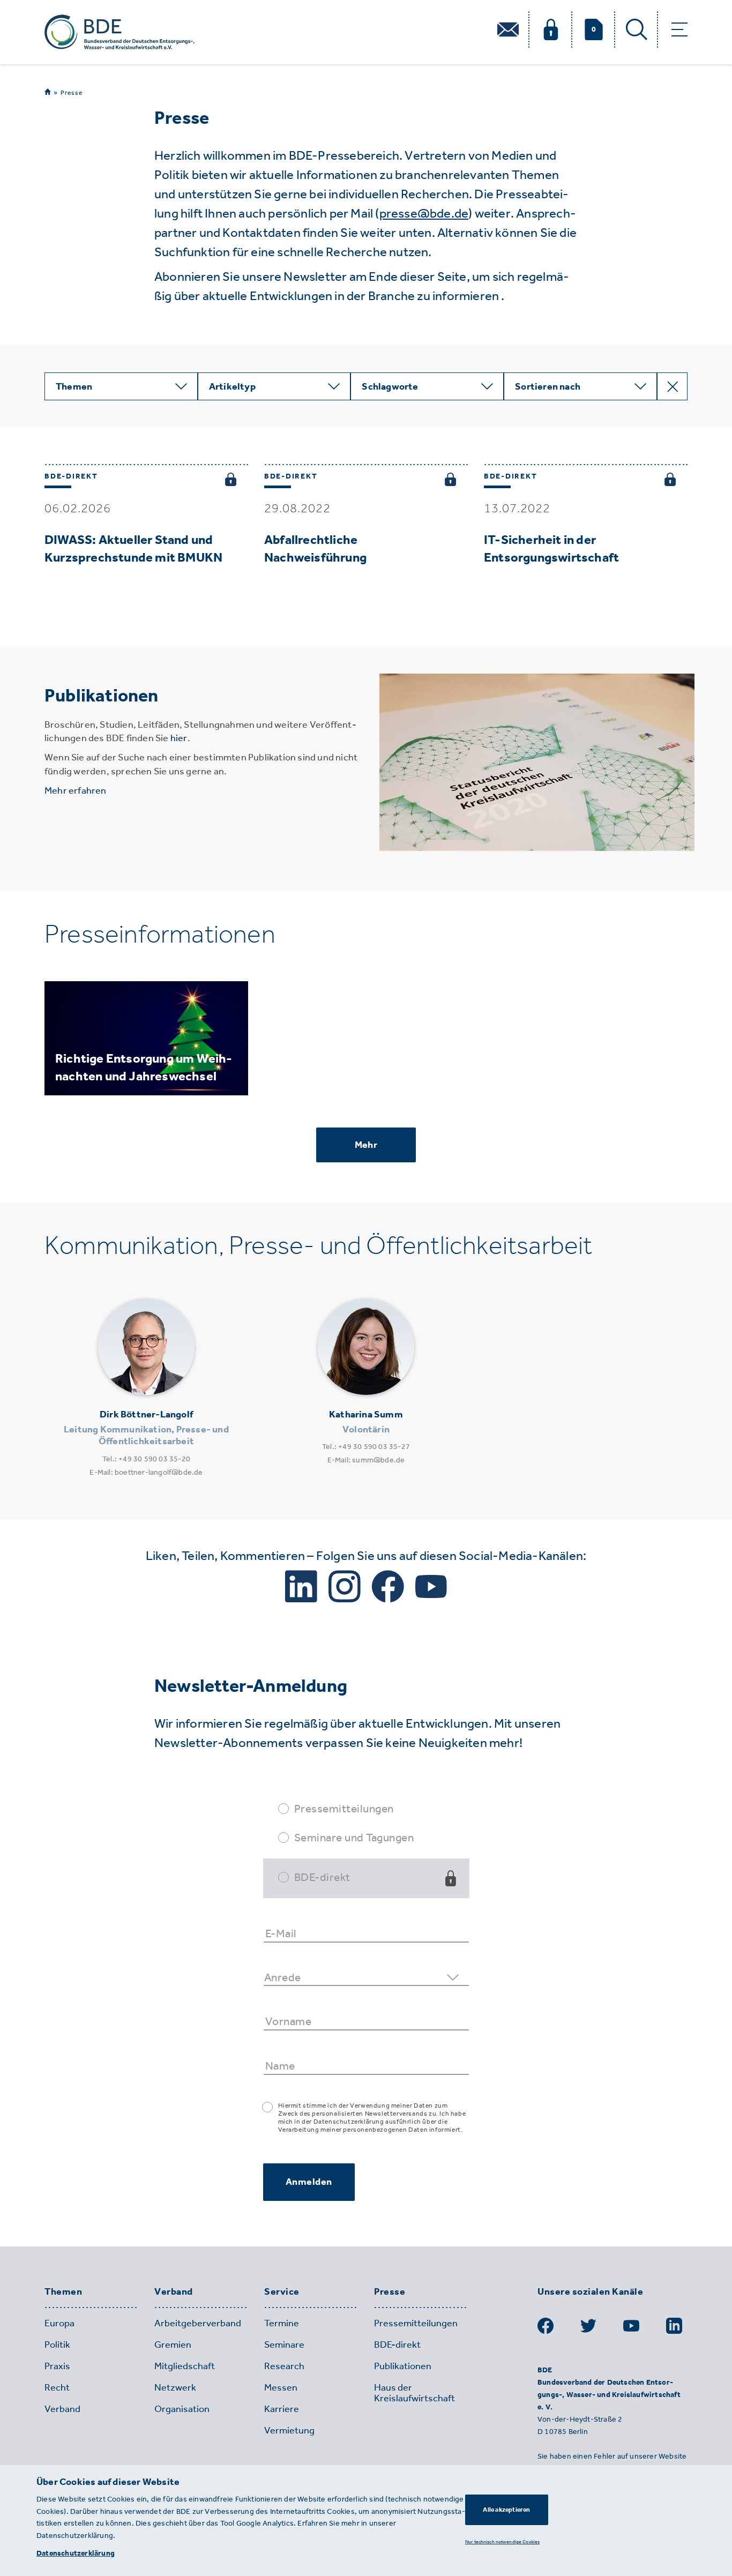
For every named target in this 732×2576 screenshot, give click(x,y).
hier (179, 738)
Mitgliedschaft (185, 2366)
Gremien (173, 2344)
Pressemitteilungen (344, 1808)
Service (282, 2292)
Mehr (366, 1145)
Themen (63, 2292)
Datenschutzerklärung (76, 2553)
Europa (59, 2323)
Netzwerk (175, 2387)
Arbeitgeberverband (198, 2323)
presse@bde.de (424, 213)
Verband (174, 2292)
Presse (72, 93)
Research (284, 2366)
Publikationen (403, 2366)
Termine (282, 2323)
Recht (57, 2387)
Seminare (284, 2344)
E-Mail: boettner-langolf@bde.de (146, 1472)
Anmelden (309, 2182)
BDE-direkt (322, 1877)
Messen (281, 2387)
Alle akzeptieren (506, 2510)
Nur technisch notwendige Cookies (502, 2541)
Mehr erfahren (76, 790)
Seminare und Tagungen (354, 1837)
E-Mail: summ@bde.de (366, 1460)
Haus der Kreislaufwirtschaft (414, 2393)
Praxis (57, 2366)
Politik (57, 2344)
